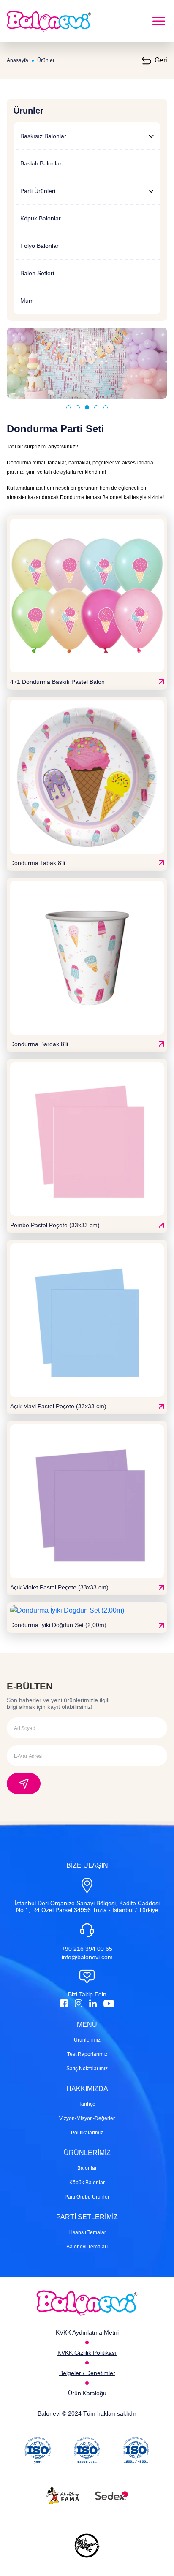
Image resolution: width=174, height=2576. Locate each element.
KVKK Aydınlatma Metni (87, 2332)
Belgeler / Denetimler (87, 2373)
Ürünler (46, 60)
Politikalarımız (87, 2133)
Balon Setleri (37, 273)
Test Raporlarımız (87, 2054)
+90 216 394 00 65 (87, 1949)
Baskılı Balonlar (41, 163)
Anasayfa (18, 60)
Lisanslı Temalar (87, 2232)
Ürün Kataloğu (87, 2393)
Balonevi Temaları (87, 2247)
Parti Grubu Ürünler (87, 2197)
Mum (27, 301)
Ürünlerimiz (87, 2040)
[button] (68, 407)
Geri (161, 60)
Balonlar (87, 2168)
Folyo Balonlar (39, 246)
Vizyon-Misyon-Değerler (87, 2118)
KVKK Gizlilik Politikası (87, 2353)
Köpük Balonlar (41, 218)
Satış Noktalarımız (87, 2069)
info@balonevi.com (87, 1957)
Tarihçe (87, 2104)
